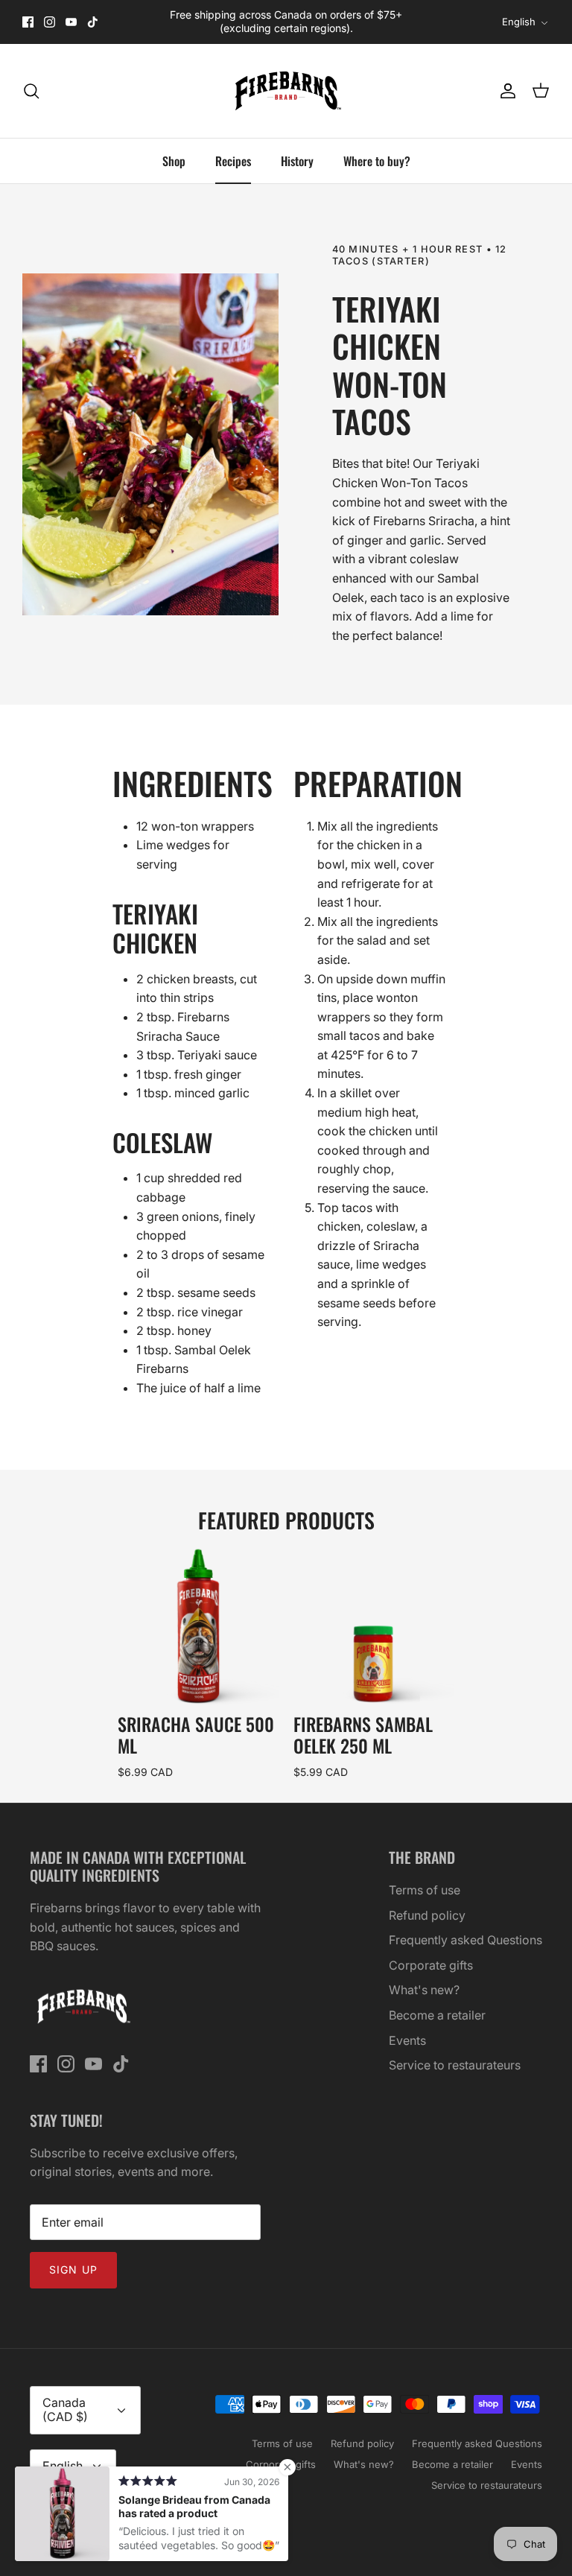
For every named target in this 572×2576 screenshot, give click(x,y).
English (519, 22)
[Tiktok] (93, 22)
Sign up (73, 2269)
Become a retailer (437, 2015)
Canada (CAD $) (65, 2410)
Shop (174, 161)
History (297, 161)
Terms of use (425, 1890)
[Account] (505, 91)
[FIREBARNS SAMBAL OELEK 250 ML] (374, 1626)
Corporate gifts (431, 1965)
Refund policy (427, 1915)
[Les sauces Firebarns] (286, 91)
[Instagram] (50, 22)
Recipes (233, 161)
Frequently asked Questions (465, 1940)
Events (407, 2040)
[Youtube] (71, 22)
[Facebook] (28, 22)
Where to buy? (377, 161)
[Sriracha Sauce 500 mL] (198, 1626)
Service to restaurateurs (455, 2065)
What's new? (424, 1990)
